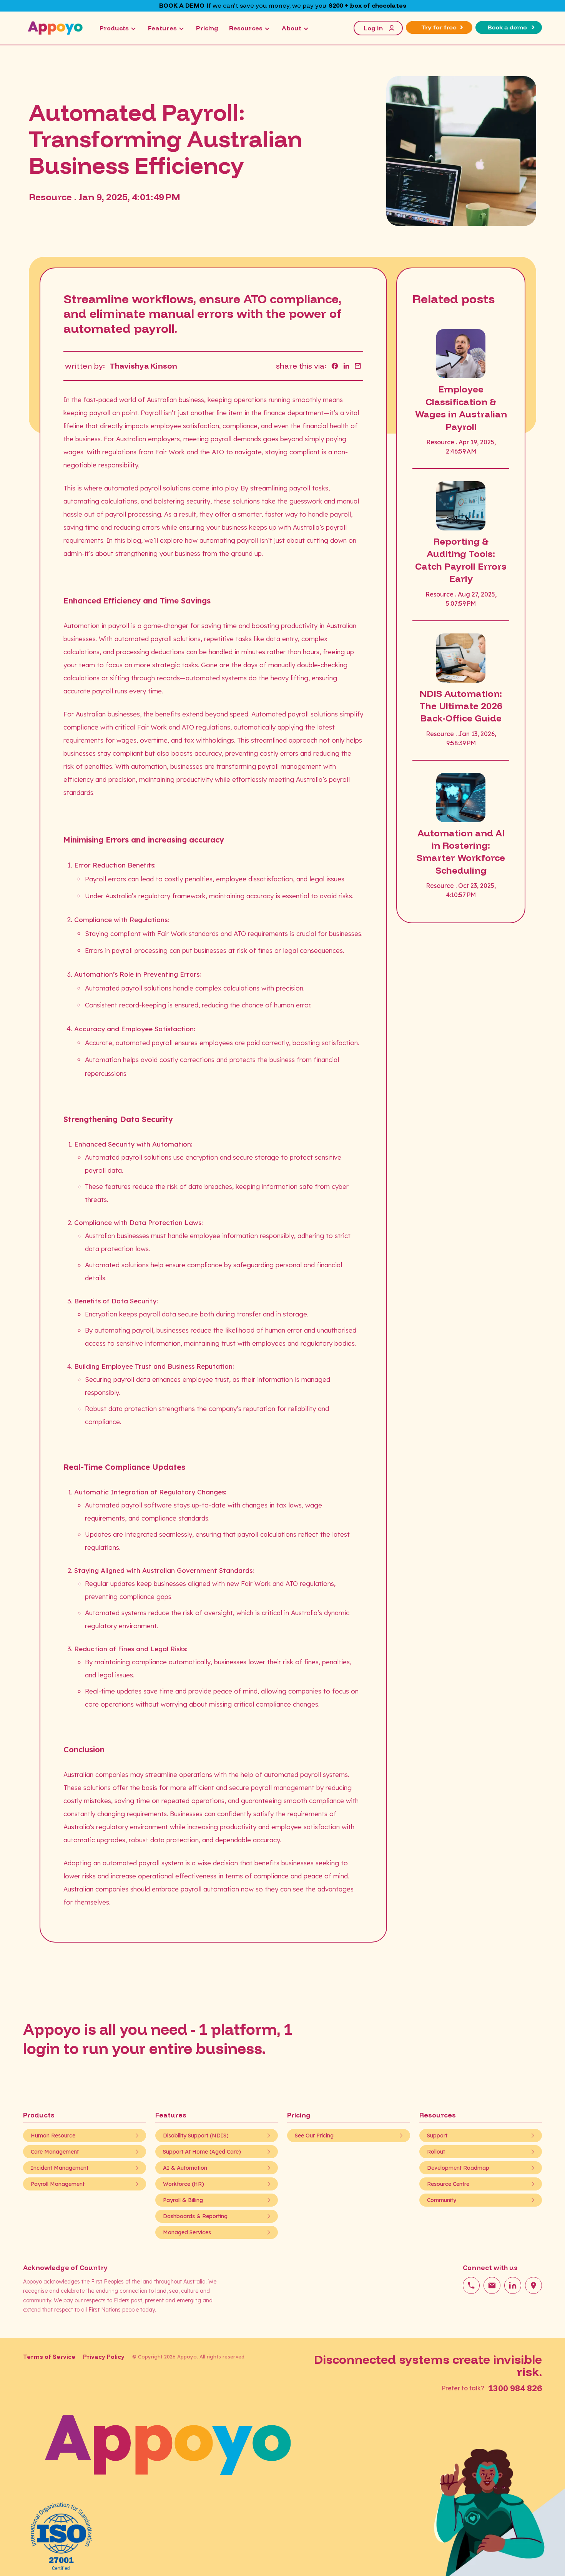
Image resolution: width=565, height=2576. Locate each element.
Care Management (55, 2152)
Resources (246, 28)
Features (162, 28)
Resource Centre (448, 2184)
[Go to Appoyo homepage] (55, 28)
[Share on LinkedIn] (346, 366)
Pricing (207, 28)
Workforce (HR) (184, 2184)
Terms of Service (49, 2357)
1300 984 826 (515, 2388)
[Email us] (492, 2285)
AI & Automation (185, 2168)
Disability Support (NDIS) (196, 2136)
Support (437, 2136)
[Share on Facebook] (335, 366)
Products (114, 28)
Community (442, 2200)
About (292, 28)
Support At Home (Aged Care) (202, 2152)
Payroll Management (58, 2184)
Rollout (436, 2152)
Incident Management (60, 2168)
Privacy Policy (104, 2357)
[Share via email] (358, 366)
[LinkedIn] (513, 2285)
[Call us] (471, 2285)
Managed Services (187, 2232)
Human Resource (53, 2136)
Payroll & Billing (183, 2200)
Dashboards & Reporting (195, 2216)
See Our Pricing (314, 2136)
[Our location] (533, 2285)
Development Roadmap (458, 2168)
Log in (373, 28)
